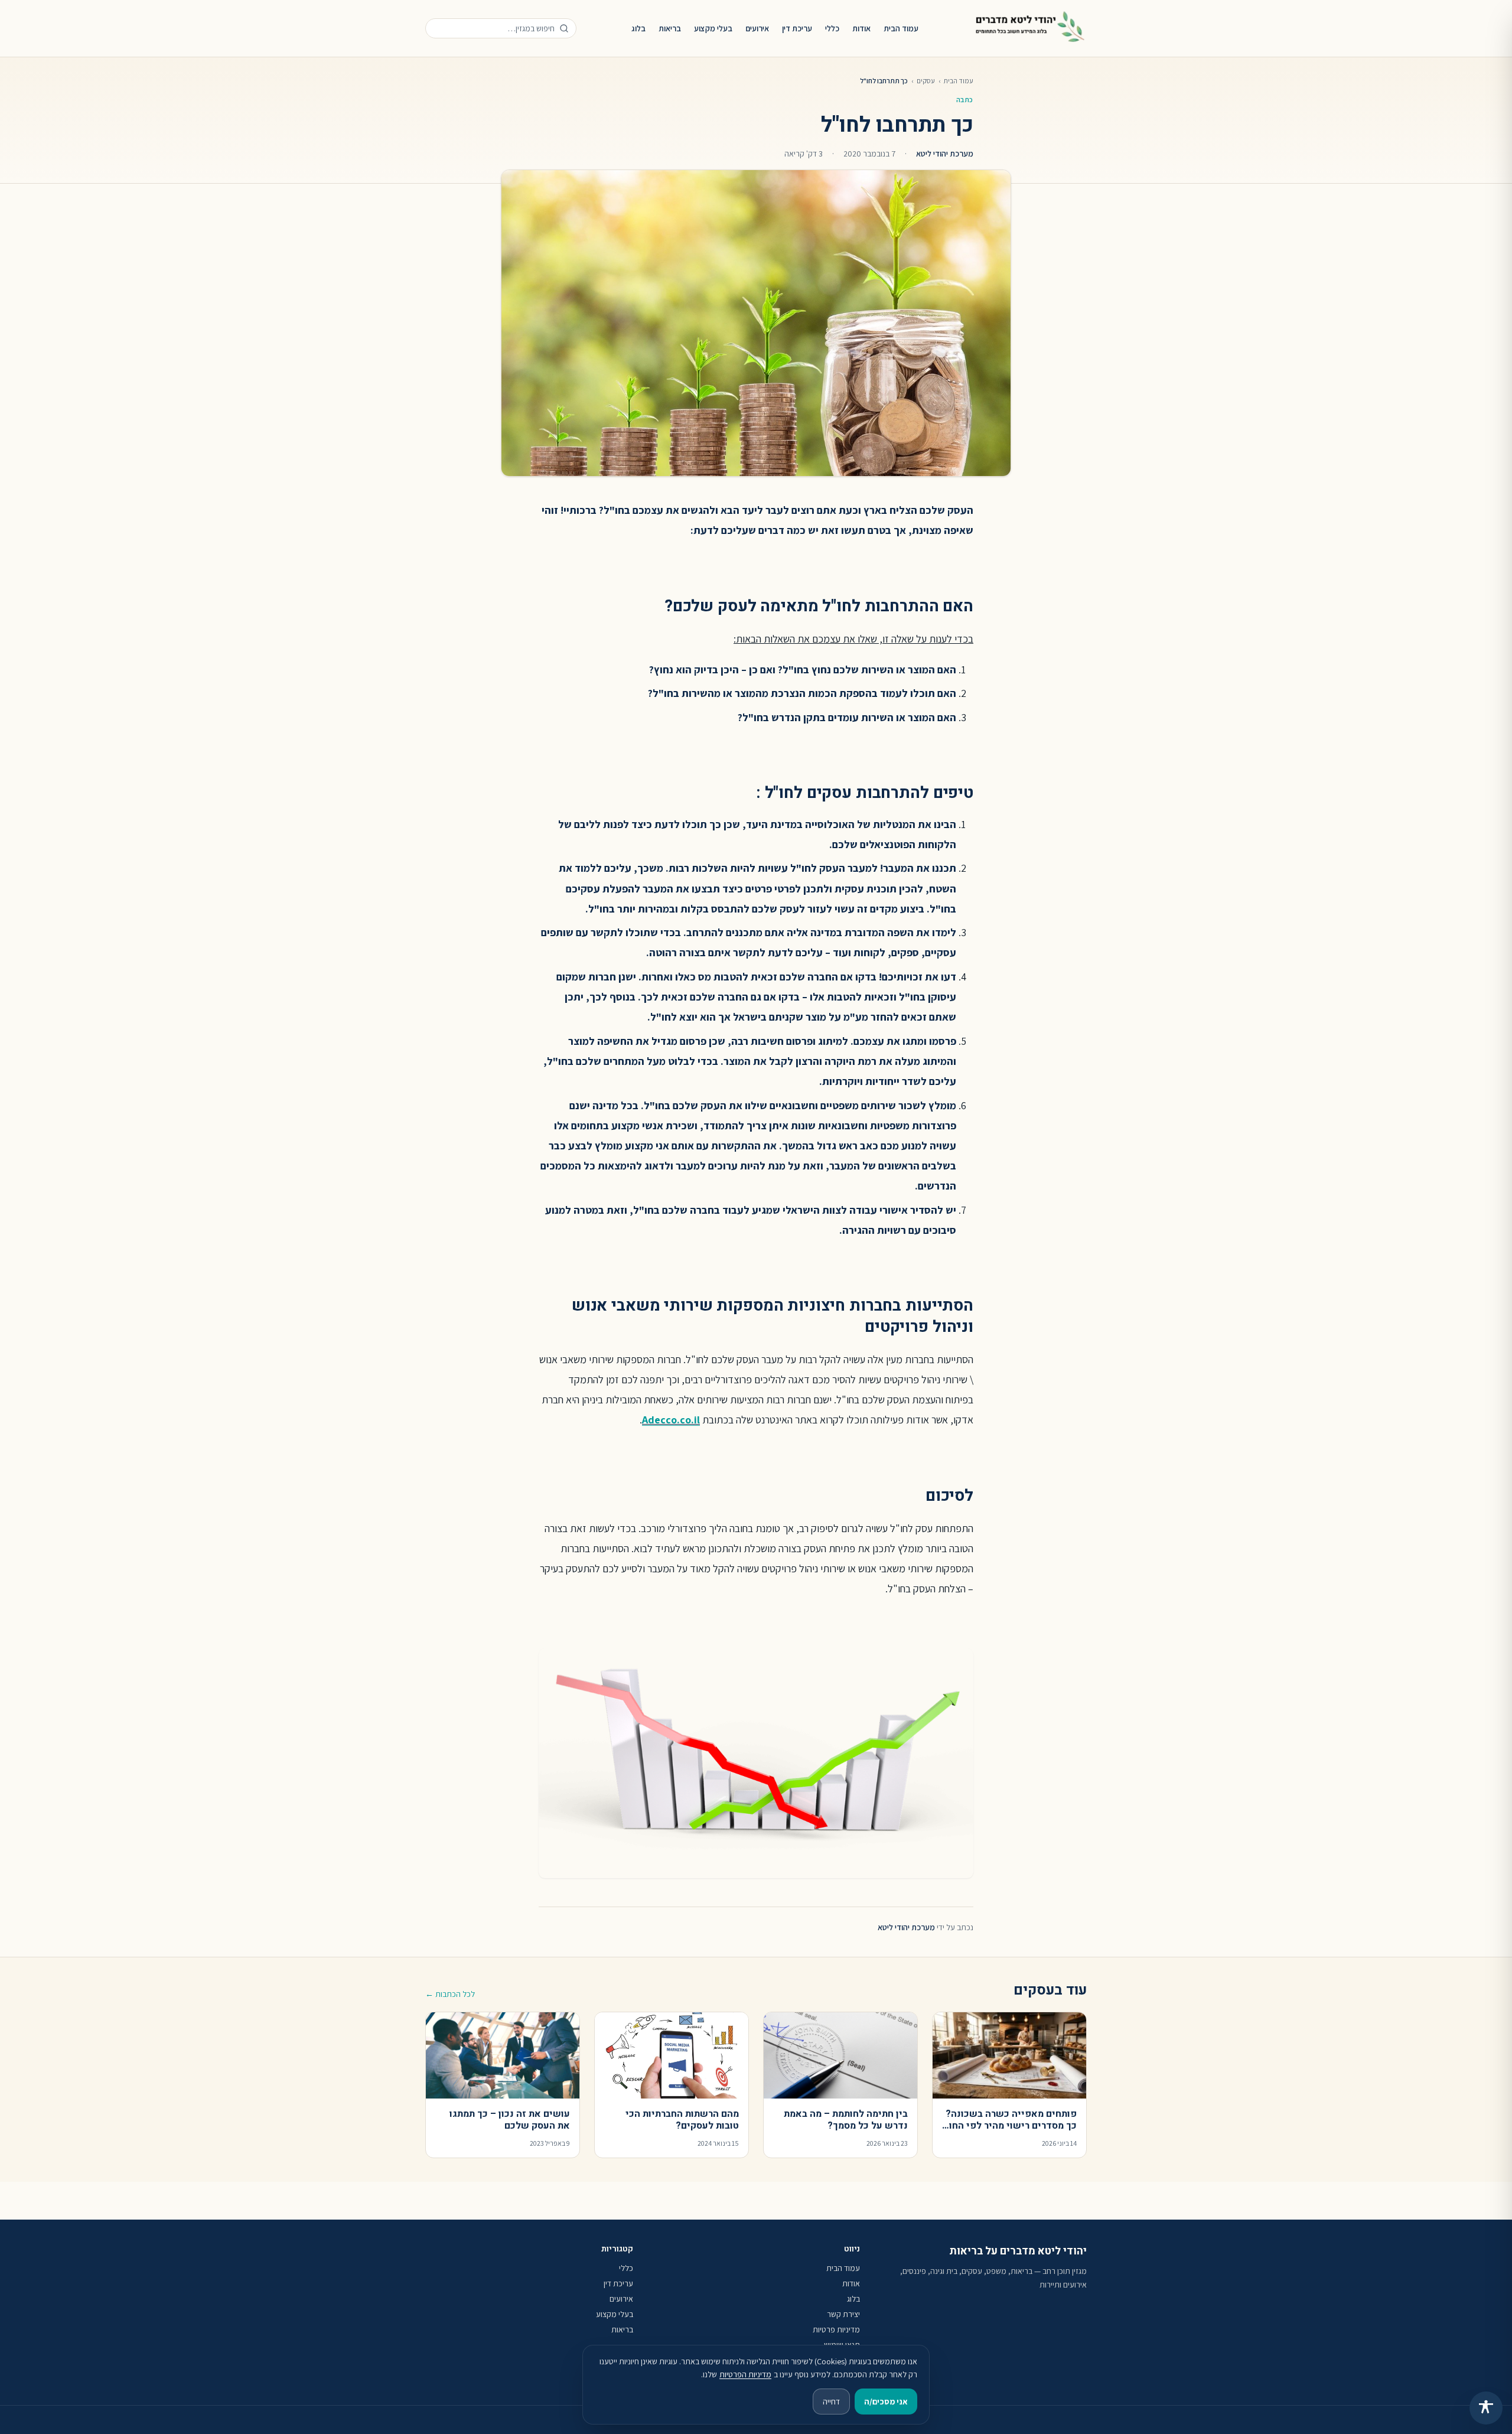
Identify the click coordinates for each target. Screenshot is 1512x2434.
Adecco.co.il (671, 1420)
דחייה (831, 2402)
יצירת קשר (843, 2314)
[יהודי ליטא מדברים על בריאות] (1030, 28)
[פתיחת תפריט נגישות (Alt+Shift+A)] (1486, 2408)
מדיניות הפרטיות (745, 2374)
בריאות (670, 28)
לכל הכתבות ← (450, 1994)
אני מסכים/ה (886, 2402)
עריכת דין (797, 28)
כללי (832, 28)
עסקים (926, 81)
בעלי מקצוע (713, 28)
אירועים (757, 28)
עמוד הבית (901, 28)
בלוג (638, 28)
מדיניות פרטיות (836, 2329)
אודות (861, 28)
